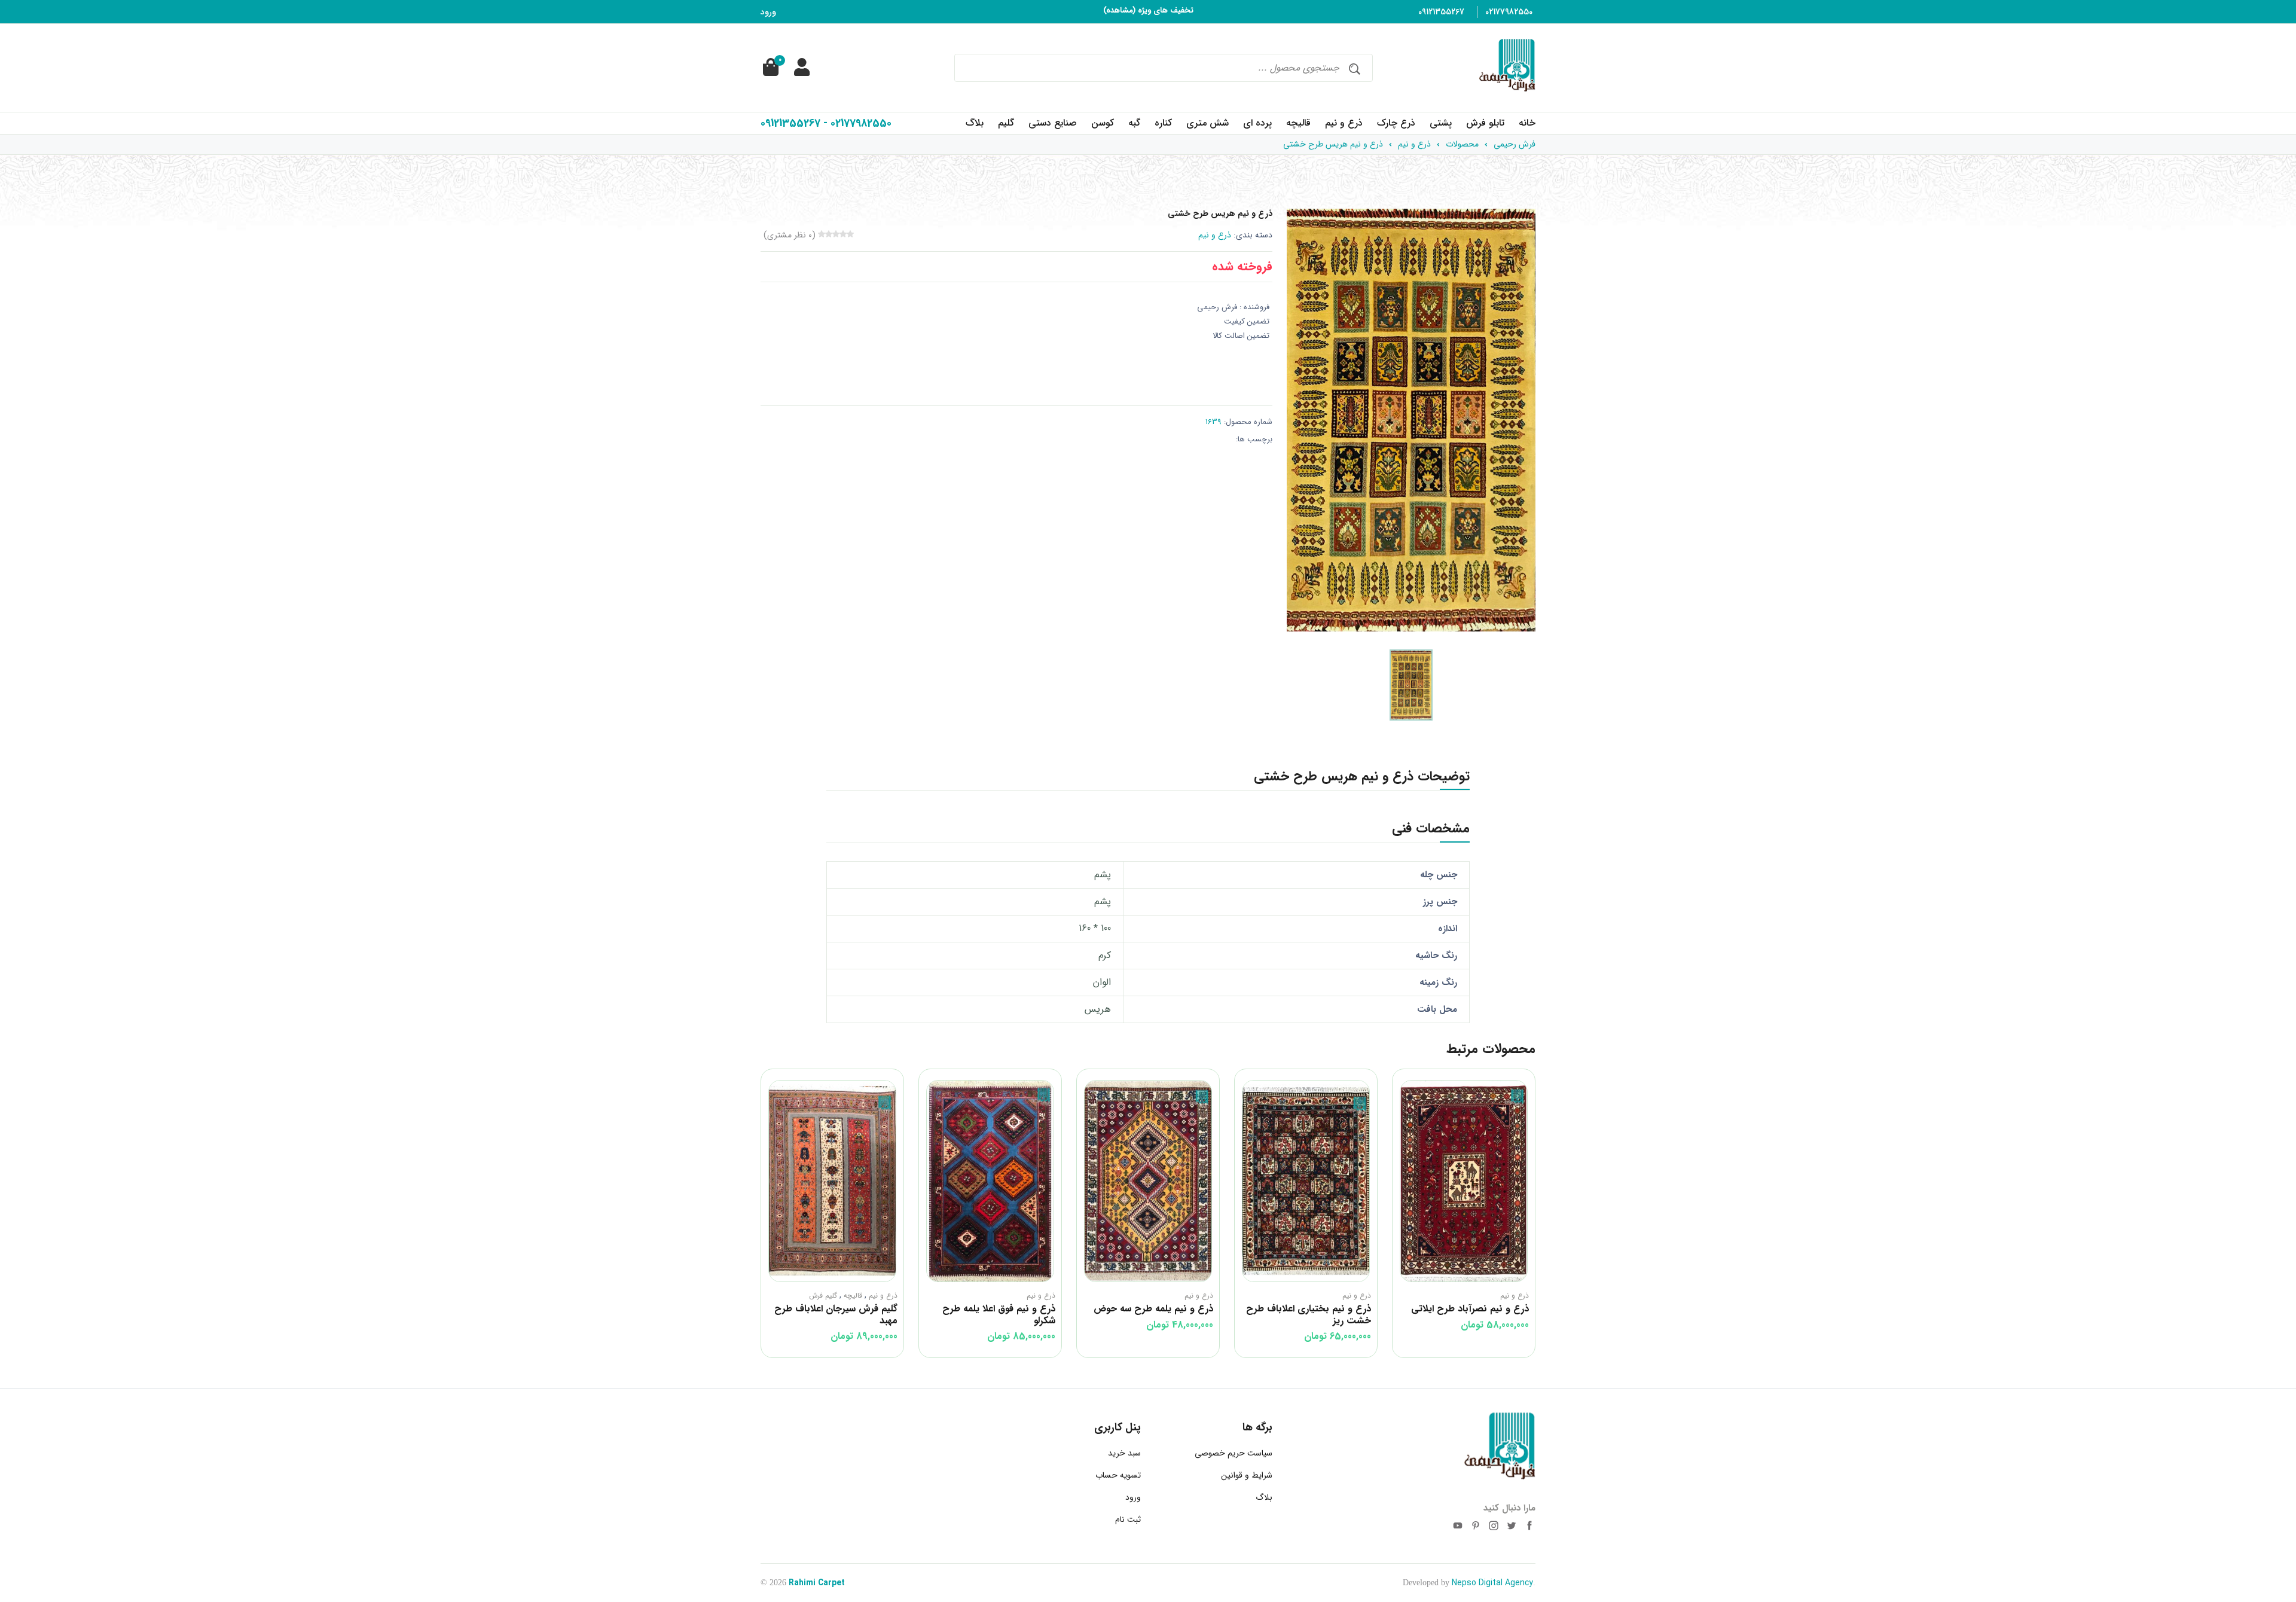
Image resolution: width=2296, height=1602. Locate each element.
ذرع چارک (1396, 123)
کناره (1163, 123)
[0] (770, 68)
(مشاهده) (1119, 8)
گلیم (1006, 123)
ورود (768, 12)
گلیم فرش (981, 1296)
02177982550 (1509, 12)
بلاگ (975, 123)
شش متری (1207, 123)
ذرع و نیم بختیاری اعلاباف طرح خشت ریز (1466, 1314)
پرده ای (1257, 123)
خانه (1527, 123)
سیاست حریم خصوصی (1234, 1453)
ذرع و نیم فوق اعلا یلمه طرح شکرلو (1157, 1314)
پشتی (1441, 123)
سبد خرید (1124, 1453)
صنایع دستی (1053, 123)
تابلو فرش (1485, 123)
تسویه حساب (1118, 1475)
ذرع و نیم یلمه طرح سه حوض (1311, 1309)
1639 (1213, 422)
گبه (1134, 123)
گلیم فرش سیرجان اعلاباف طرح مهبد (994, 1314)
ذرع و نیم (1344, 123)
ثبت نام (1128, 1519)
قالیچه (1298, 123)
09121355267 (1441, 12)
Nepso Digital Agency (1492, 1583)
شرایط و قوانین (1247, 1475)
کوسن (1103, 123)
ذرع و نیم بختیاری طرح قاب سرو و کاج (841, 1314)
